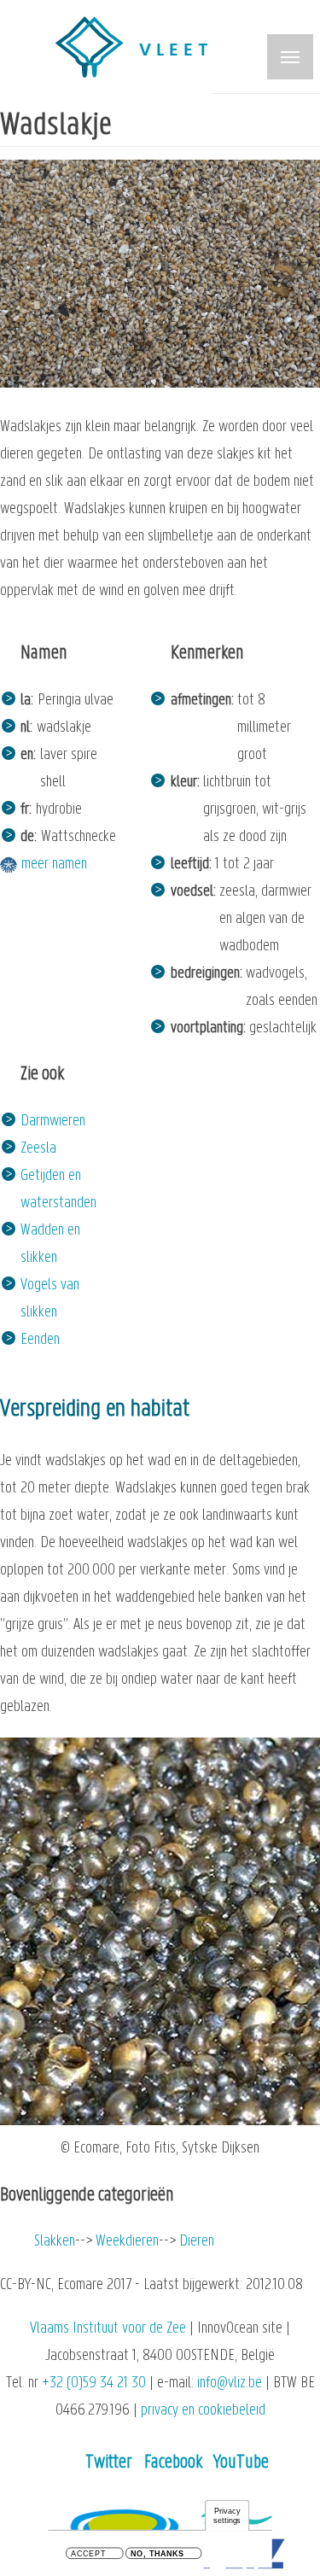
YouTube (241, 2463)
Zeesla (38, 1149)
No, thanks (157, 2554)
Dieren (197, 2242)
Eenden (40, 1340)
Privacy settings (227, 2516)
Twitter (109, 2463)
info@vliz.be (230, 2383)
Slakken (55, 2242)
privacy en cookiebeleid (203, 2411)
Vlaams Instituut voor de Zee (108, 2329)
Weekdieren (127, 2242)
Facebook (173, 2463)
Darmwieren (53, 1122)
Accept (88, 2554)
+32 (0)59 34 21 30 (94, 2383)
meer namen (54, 865)
